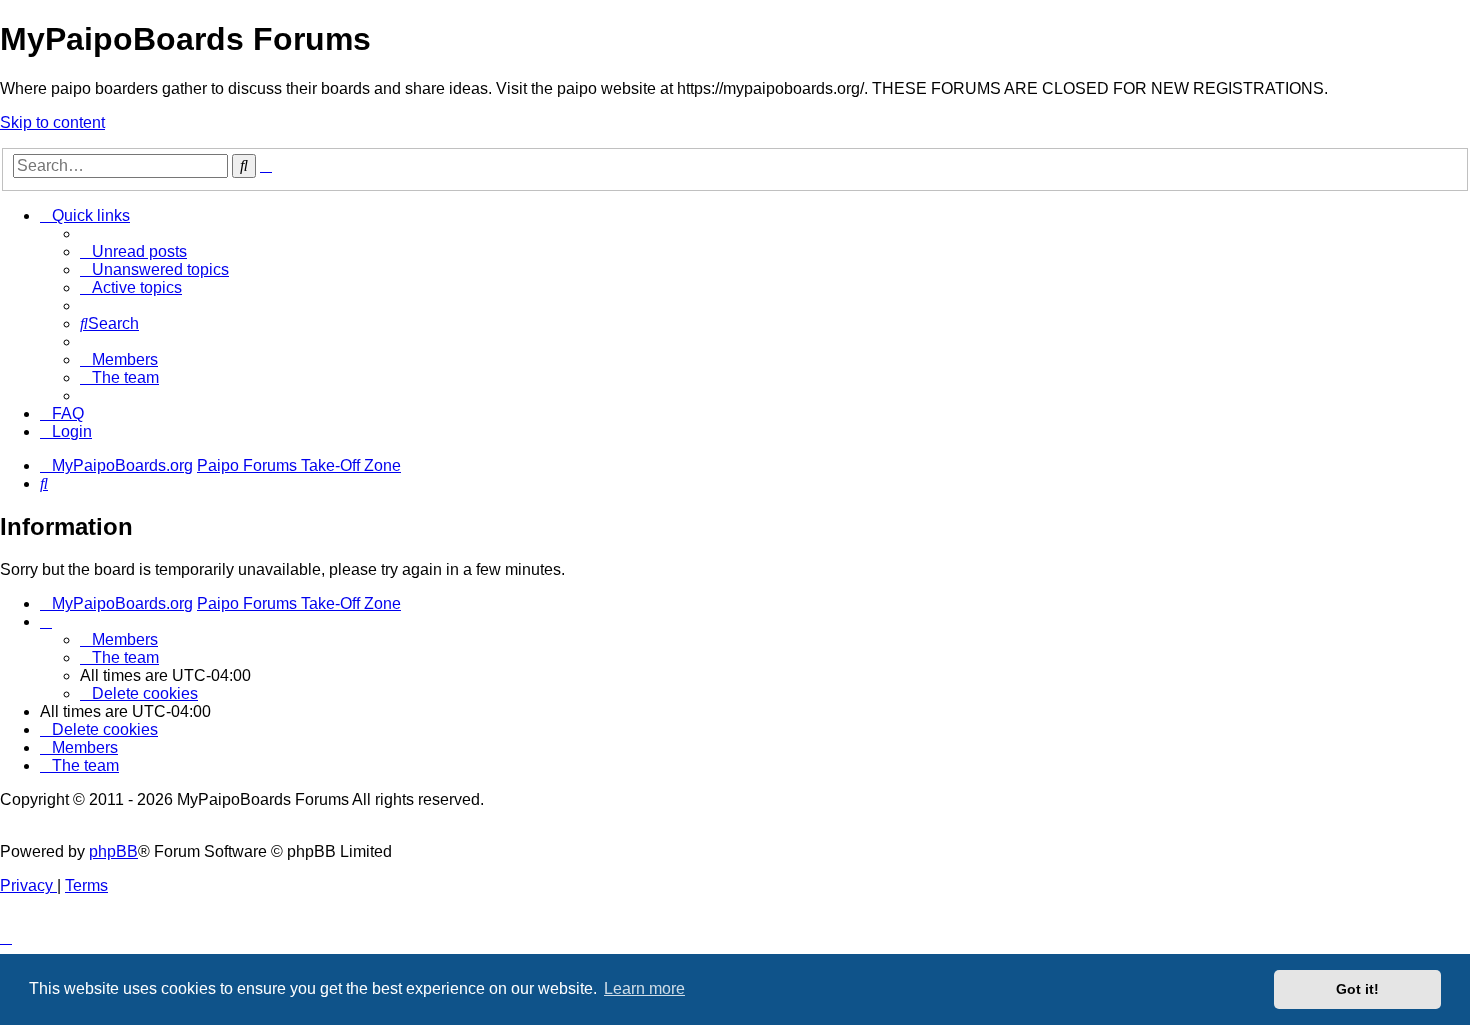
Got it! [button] (1357, 989)
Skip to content (52, 122)
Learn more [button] (644, 988)
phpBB (113, 851)
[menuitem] (133, 251)
